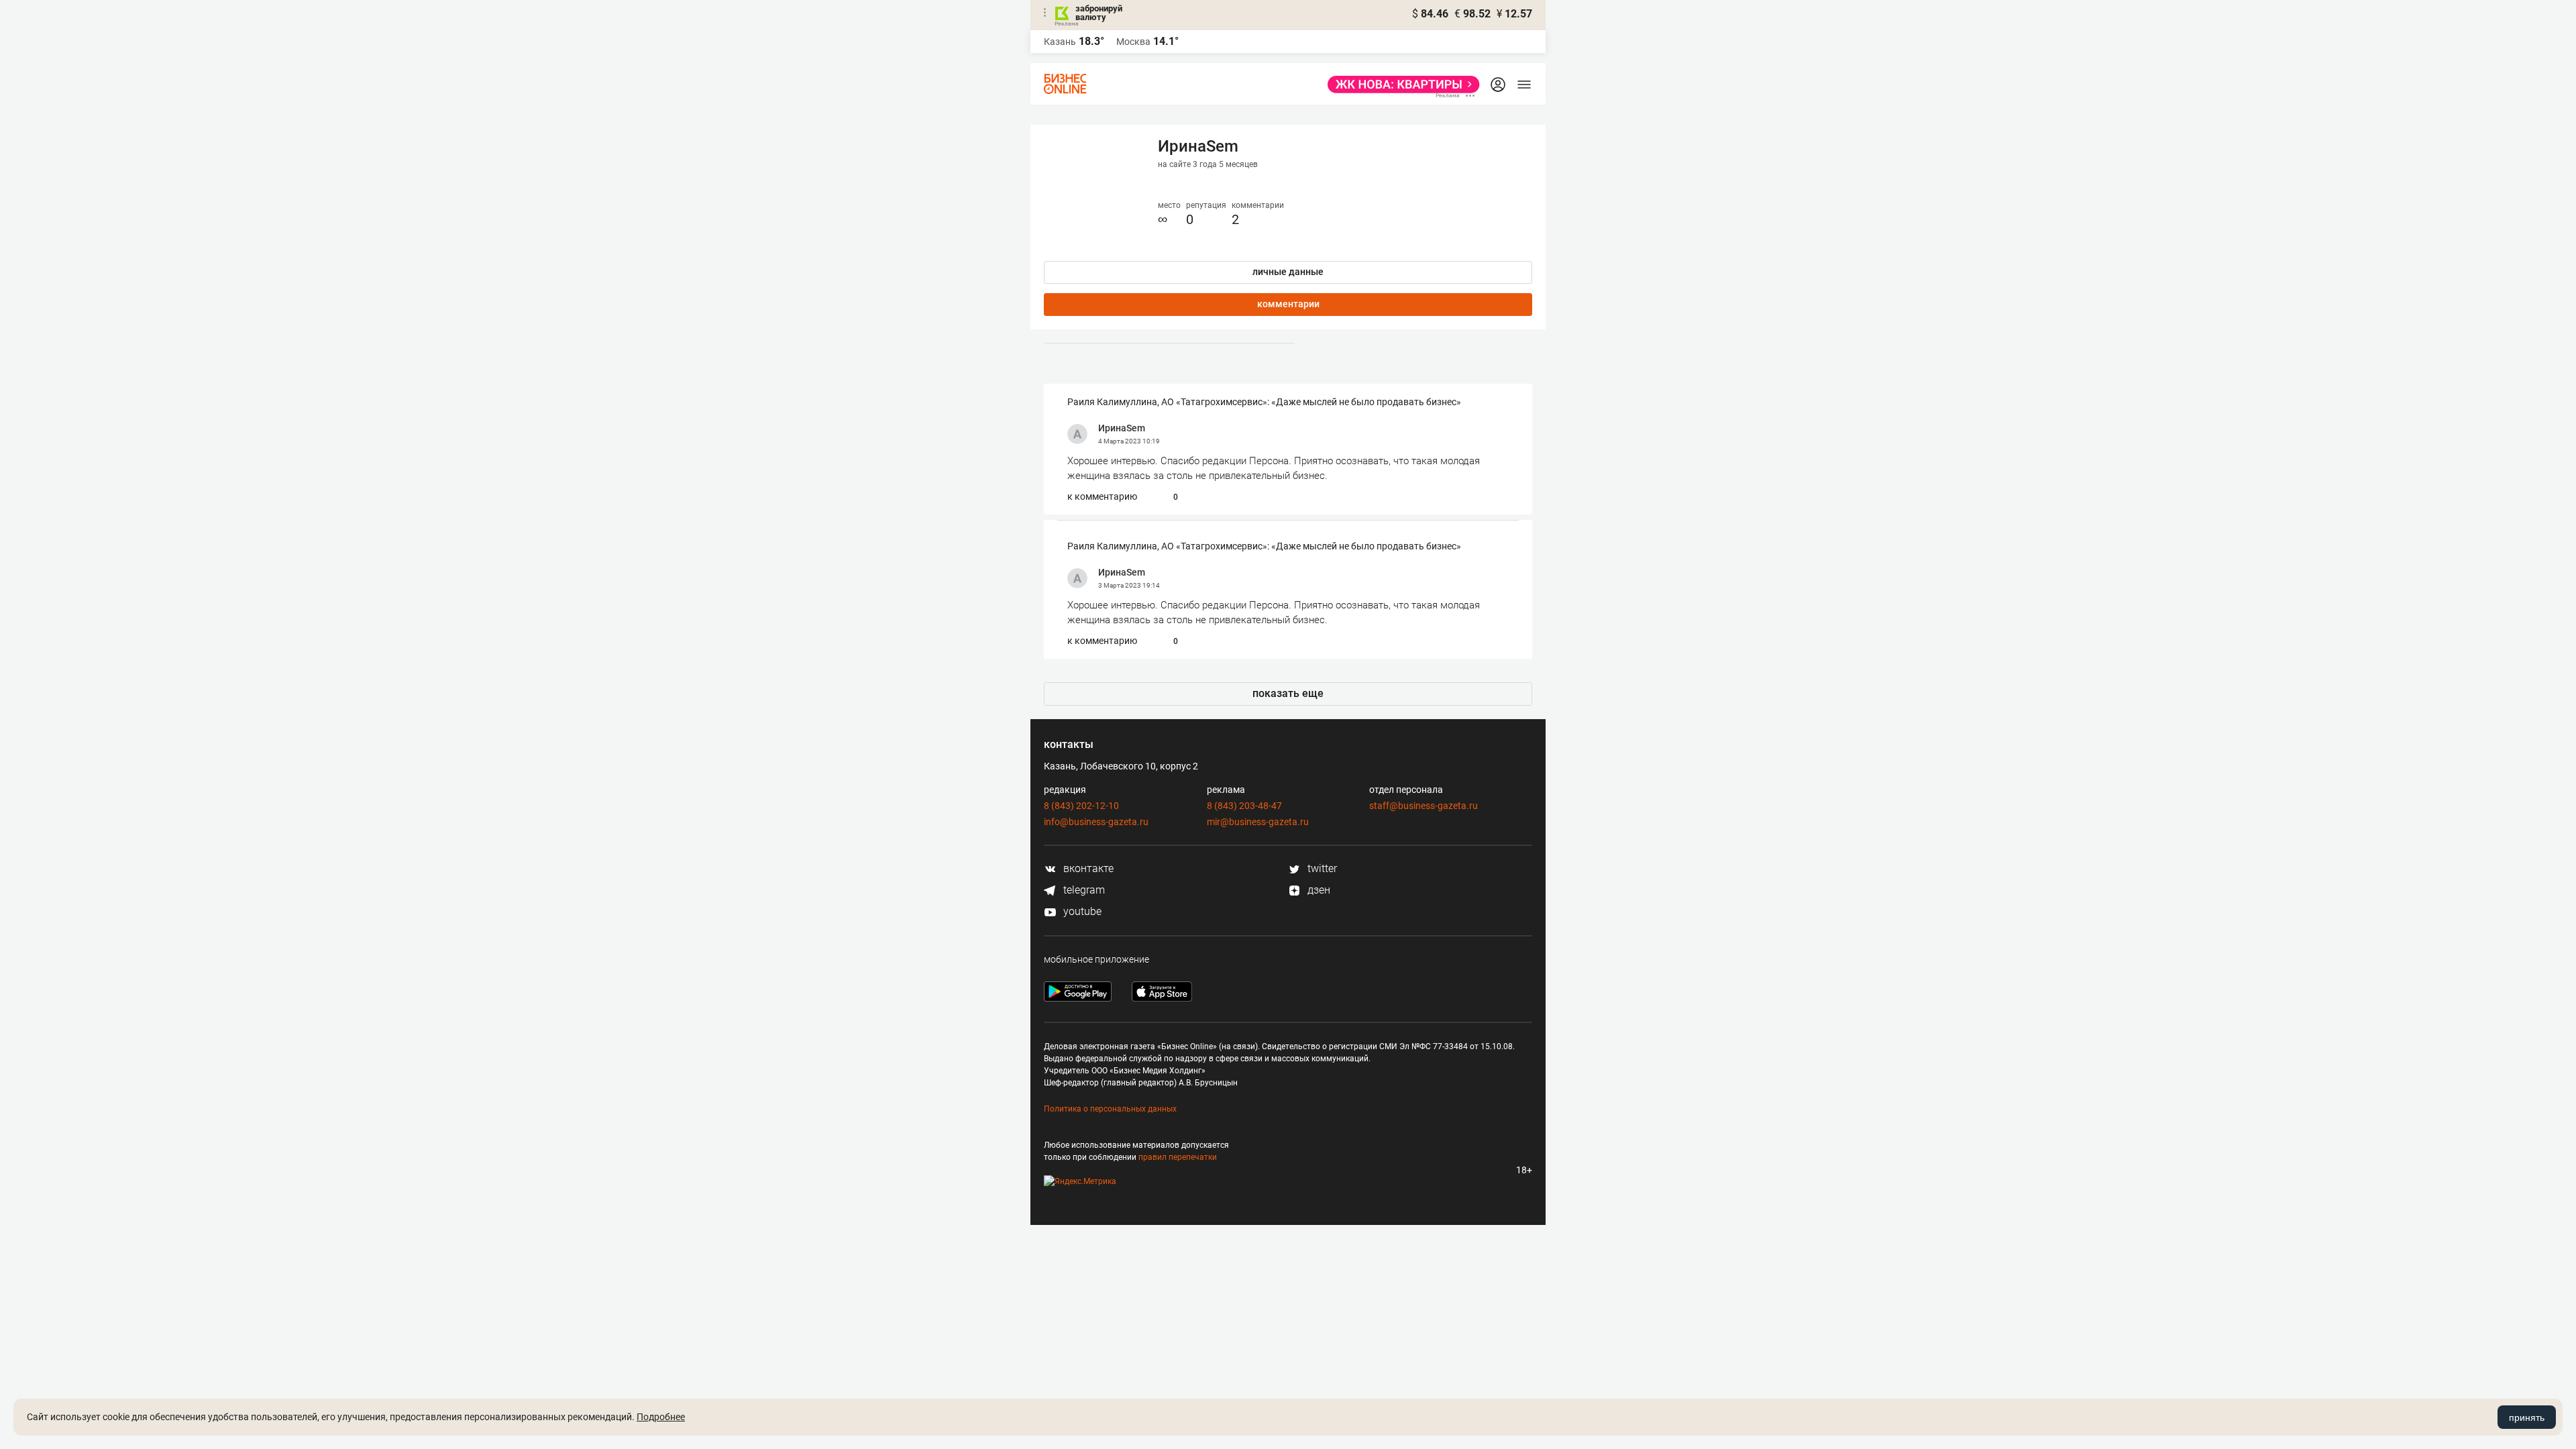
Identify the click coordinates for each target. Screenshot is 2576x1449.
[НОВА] (1400, 85)
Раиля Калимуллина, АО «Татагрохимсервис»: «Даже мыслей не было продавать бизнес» (1264, 402)
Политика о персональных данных (1110, 1109)
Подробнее (661, 1417)
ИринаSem (1122, 428)
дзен (1318, 890)
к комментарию (1102, 496)
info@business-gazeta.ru (1096, 822)
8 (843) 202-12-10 (1081, 806)
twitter (1321, 868)
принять (2527, 1417)
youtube (1081, 911)
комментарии (1288, 304)
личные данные (1288, 272)
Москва (1133, 42)
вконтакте (1087, 868)
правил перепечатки (1178, 1157)
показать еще (1288, 693)
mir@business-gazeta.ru (1258, 822)
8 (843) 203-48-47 (1244, 806)
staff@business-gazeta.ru (1424, 806)
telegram (1083, 890)
